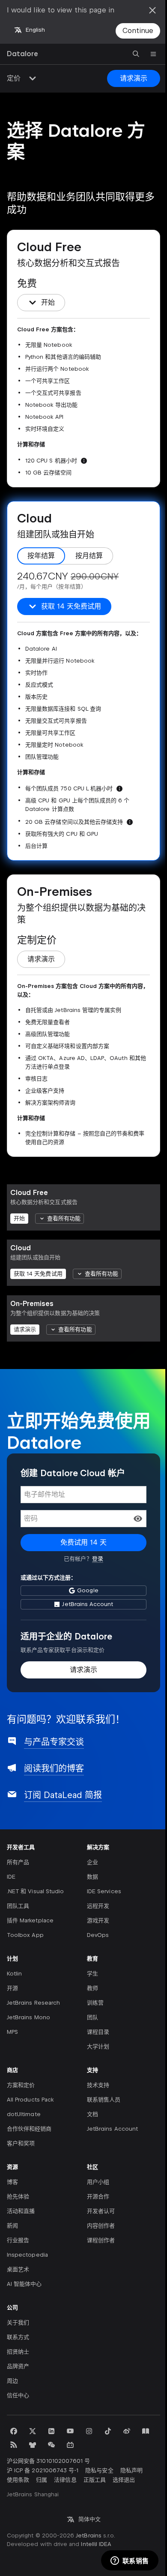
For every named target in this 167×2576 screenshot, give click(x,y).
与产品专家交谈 (54, 1742)
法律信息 (65, 2480)
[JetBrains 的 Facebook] (14, 2431)
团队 (92, 2017)
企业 (92, 1862)
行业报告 (18, 2240)
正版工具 (95, 2480)
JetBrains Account (112, 2129)
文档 (92, 2114)
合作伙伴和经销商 (29, 2129)
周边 (12, 2381)
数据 (92, 1877)
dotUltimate (24, 2114)
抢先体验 (18, 2196)
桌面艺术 (18, 2269)
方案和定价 (21, 2085)
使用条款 (18, 2480)
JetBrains (89, 2535)
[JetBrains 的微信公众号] (51, 2445)
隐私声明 (131, 2470)
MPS (12, 2032)
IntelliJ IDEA (96, 2544)
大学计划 (98, 2046)
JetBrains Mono (28, 2017)
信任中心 (18, 2395)
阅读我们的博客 (54, 1768)
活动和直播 (21, 2211)
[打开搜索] (136, 54)
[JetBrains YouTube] (70, 2431)
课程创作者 (101, 2240)
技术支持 (98, 2085)
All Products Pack (30, 2100)
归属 (42, 2480)
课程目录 (98, 2032)
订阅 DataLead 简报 (63, 1795)
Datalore (22, 54)
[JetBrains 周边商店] (33, 2445)
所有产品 (18, 1862)
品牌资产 (18, 2366)
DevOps (98, 1935)
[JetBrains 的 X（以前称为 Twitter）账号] (33, 2431)
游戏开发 (98, 1920)
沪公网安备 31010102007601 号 (48, 2461)
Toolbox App (25, 1935)
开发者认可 (101, 2211)
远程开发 (98, 1906)
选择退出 (124, 2480)
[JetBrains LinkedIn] (51, 2431)
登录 (98, 1559)
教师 (92, 1988)
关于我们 (18, 2322)
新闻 (12, 2226)
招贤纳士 (18, 2352)
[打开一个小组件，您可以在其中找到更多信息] (130, 2561)
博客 (12, 2182)
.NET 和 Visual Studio (35, 1891)
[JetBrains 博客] (146, 2431)
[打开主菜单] (153, 54)
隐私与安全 (99, 2470)
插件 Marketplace (30, 1920)
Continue (138, 31)
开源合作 (98, 2196)
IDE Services (104, 1891)
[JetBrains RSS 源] (14, 2445)
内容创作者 (101, 2226)
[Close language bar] (152, 10)
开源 (12, 1988)
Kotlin (14, 1974)
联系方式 (18, 2337)
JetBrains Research (33, 2003)
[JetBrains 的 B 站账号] (70, 2445)
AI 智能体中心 (24, 2284)
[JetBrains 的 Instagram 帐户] (89, 2431)
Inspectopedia (27, 2255)
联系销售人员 (104, 2100)
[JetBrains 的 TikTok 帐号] (108, 2431)
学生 (92, 1974)
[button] (138, 1519)
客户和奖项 (21, 2143)
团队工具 (18, 1906)
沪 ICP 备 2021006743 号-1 (43, 2470)
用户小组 (98, 2182)
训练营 (95, 2003)
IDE (11, 1877)
